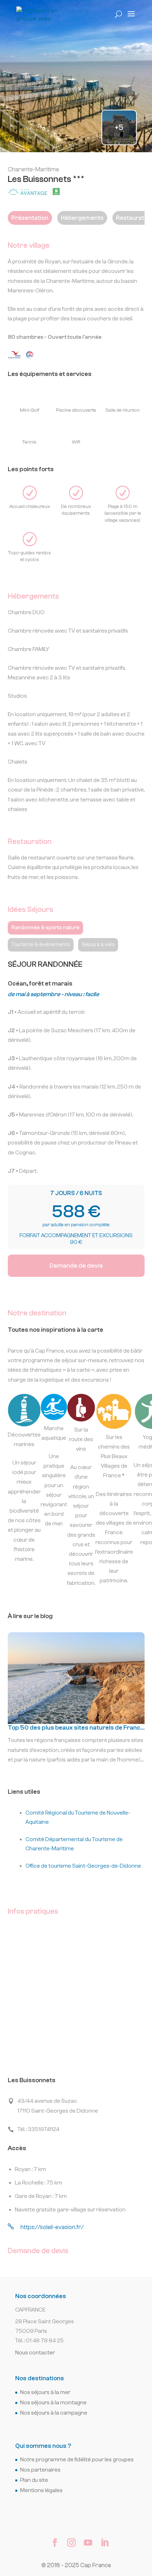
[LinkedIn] (105, 2544)
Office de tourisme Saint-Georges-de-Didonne (83, 1866)
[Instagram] (71, 2544)
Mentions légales (41, 2490)
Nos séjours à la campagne (54, 2413)
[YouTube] (88, 2544)
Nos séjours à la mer (45, 2392)
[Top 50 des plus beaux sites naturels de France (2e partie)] (76, 1701)
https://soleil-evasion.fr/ (46, 2227)
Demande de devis (76, 1266)
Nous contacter (35, 2353)
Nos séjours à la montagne (53, 2403)
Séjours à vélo (98, 945)
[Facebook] (55, 2544)
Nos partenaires (40, 2470)
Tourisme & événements (41, 945)
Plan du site (34, 2480)
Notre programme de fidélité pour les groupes (77, 2460)
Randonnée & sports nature (45, 928)
